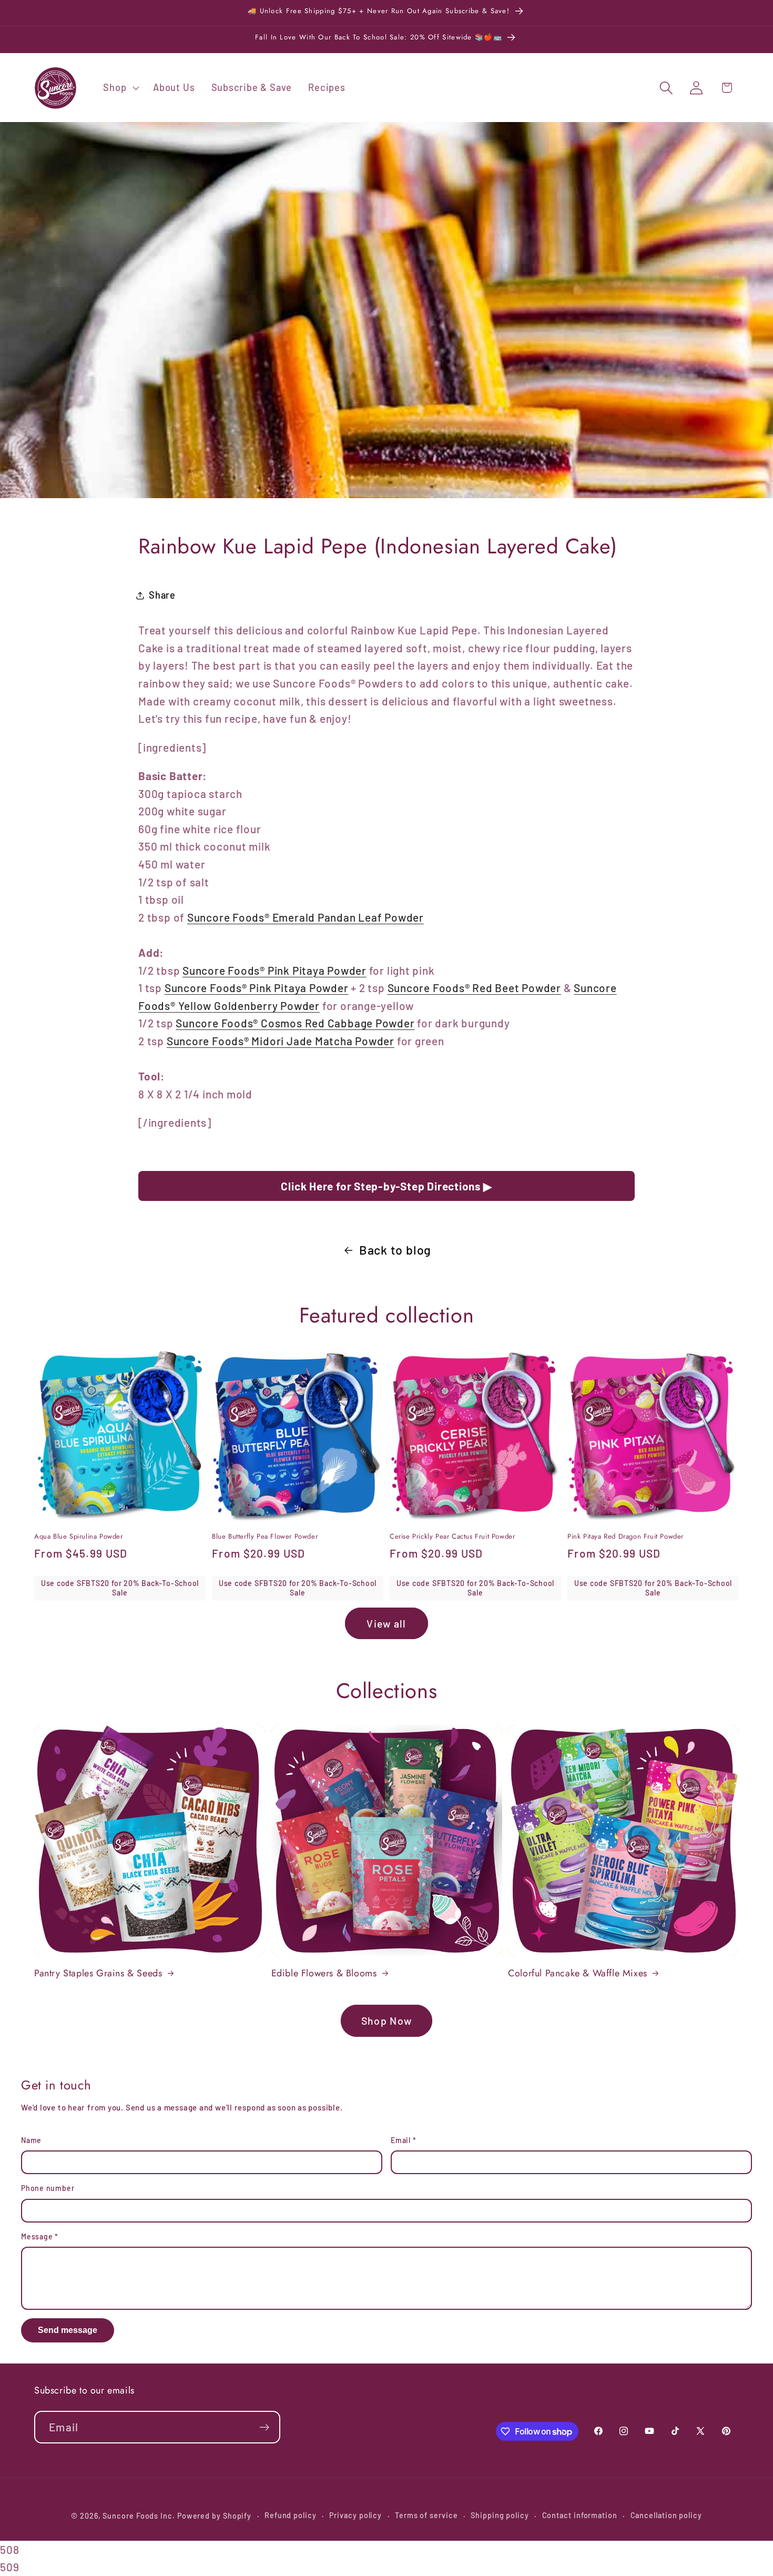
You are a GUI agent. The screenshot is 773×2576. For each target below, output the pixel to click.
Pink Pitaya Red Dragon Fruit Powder (625, 1537)
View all (386, 1623)
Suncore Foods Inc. (139, 2516)
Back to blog (395, 1250)
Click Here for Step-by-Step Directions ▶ (386, 1186)
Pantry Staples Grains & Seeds (98, 1973)
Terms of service (426, 2515)
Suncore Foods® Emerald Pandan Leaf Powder (306, 917)
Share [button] (162, 595)
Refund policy (291, 2515)
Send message (68, 2330)
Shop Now (387, 2021)
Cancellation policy (666, 2515)
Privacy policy (355, 2515)
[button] (120, 88)
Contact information (580, 2515)
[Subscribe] (264, 2427)
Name (31, 2140)
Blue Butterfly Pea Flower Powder (265, 1537)
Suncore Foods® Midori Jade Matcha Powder (281, 1041)
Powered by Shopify (214, 2516)
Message (40, 2236)
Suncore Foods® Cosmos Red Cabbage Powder (295, 1023)
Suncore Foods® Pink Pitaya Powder (274, 970)
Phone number (48, 2188)
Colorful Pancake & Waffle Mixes (578, 1973)
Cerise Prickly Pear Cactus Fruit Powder (452, 1537)
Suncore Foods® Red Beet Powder (474, 988)
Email (403, 2140)
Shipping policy (500, 2515)
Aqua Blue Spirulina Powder (79, 1537)
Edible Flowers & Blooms (324, 1973)
